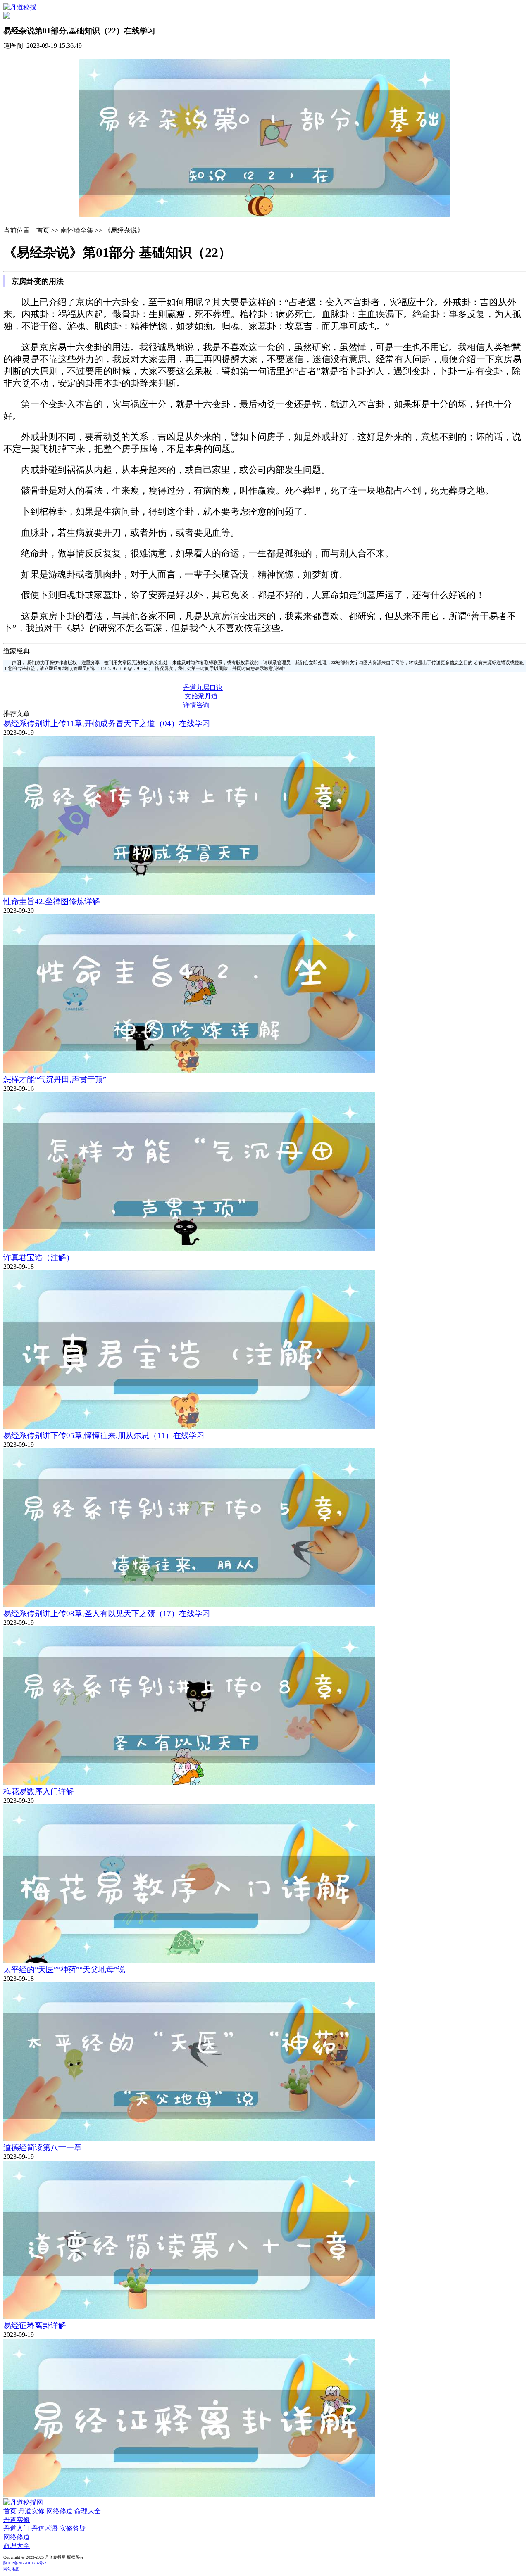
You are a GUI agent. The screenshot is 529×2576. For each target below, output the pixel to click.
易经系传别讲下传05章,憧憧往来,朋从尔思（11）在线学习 (104, 1435)
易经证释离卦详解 (35, 2326)
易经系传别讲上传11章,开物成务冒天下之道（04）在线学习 (107, 723)
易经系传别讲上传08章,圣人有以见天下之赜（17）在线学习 (107, 1613)
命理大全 (88, 2511)
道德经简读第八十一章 (43, 2147)
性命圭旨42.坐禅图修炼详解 (52, 901)
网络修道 (60, 2511)
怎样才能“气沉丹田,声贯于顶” (55, 1079)
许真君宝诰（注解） (39, 1257)
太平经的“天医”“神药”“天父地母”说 (64, 1969)
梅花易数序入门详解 (39, 1791)
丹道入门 (17, 2528)
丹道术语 (45, 2528)
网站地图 (12, 2569)
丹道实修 (31, 2511)
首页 (10, 2511)
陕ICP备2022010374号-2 (25, 2563)
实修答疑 (73, 2528)
